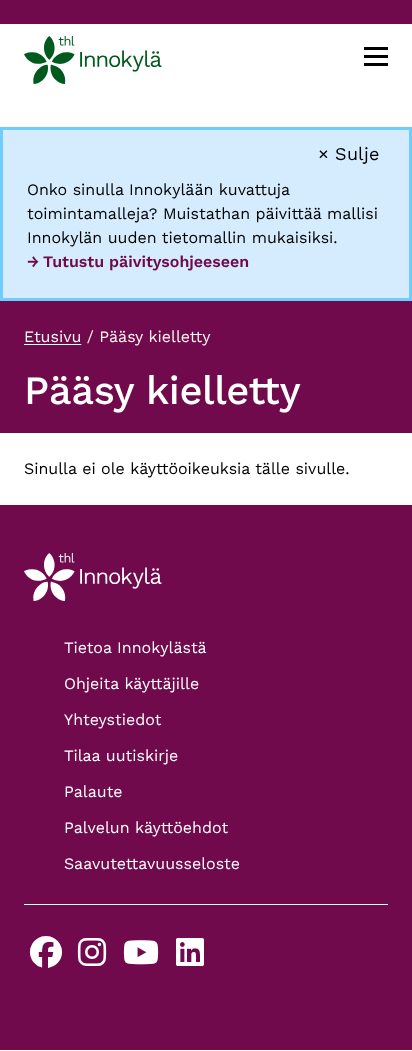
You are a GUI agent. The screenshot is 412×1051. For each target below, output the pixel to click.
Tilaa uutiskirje (121, 755)
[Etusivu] (93, 63)
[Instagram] (92, 958)
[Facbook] (46, 958)
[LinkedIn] (190, 958)
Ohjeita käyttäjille (131, 683)
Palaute (93, 791)
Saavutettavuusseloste (152, 863)
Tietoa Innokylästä (135, 647)
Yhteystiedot (112, 719)
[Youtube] (141, 958)
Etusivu (52, 336)
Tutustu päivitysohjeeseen (146, 261)
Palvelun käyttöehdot (146, 827)
